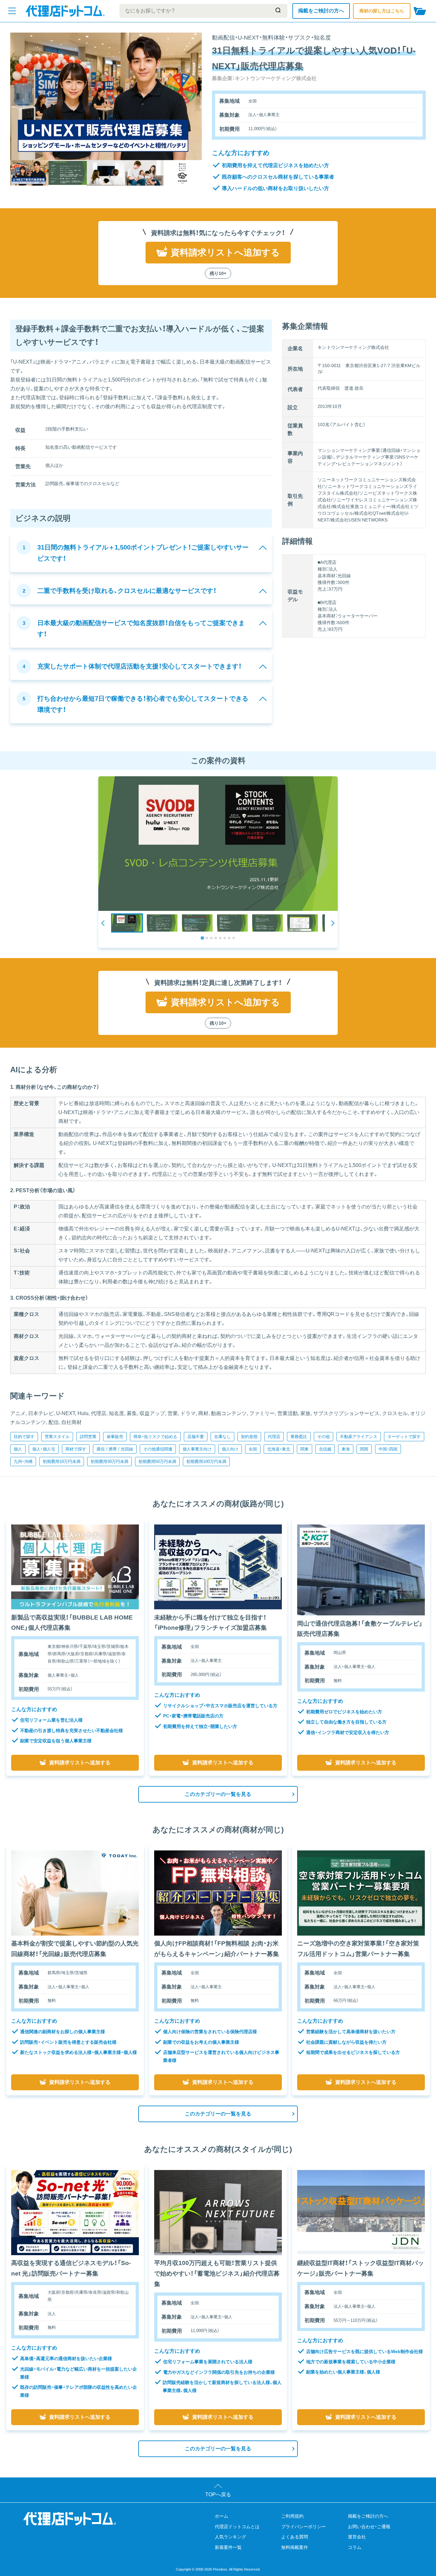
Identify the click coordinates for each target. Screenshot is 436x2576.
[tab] (202, 938)
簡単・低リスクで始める (155, 1437)
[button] (127, 923)
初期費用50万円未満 (157, 1461)
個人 (18, 1449)
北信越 (325, 1449)
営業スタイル (57, 1437)
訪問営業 (88, 1437)
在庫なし (222, 1437)
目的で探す (24, 1437)
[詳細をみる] (75, 1567)
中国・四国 (388, 1449)
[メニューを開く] (12, 11)
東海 (346, 1449)
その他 (323, 1437)
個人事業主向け (197, 1449)
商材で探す (76, 1449)
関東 (304, 1449)
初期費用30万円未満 (109, 1461)
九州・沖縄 (23, 1461)
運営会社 (357, 2537)
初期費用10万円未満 (62, 1461)
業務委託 (299, 1437)
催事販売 (115, 1437)
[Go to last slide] (103, 923)
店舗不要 (196, 1437)
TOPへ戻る (218, 2495)
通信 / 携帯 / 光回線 (115, 1449)
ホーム (222, 2516)
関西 (364, 1449)
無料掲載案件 (295, 2547)
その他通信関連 (158, 1449)
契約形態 (249, 1437)
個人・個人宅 (44, 1449)
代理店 (274, 1437)
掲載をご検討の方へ (321, 11)
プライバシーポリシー (304, 2527)
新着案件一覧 (228, 2547)
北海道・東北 (279, 1449)
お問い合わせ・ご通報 (369, 2527)
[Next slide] (333, 923)
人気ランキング (230, 2537)
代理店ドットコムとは (237, 2527)
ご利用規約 (292, 2516)
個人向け (230, 1449)
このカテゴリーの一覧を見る (218, 1794)
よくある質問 (295, 2537)
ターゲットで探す (404, 1437)
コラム (355, 2547)
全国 (253, 1449)
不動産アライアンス (359, 1437)
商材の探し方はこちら (382, 11)
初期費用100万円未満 (206, 1461)
